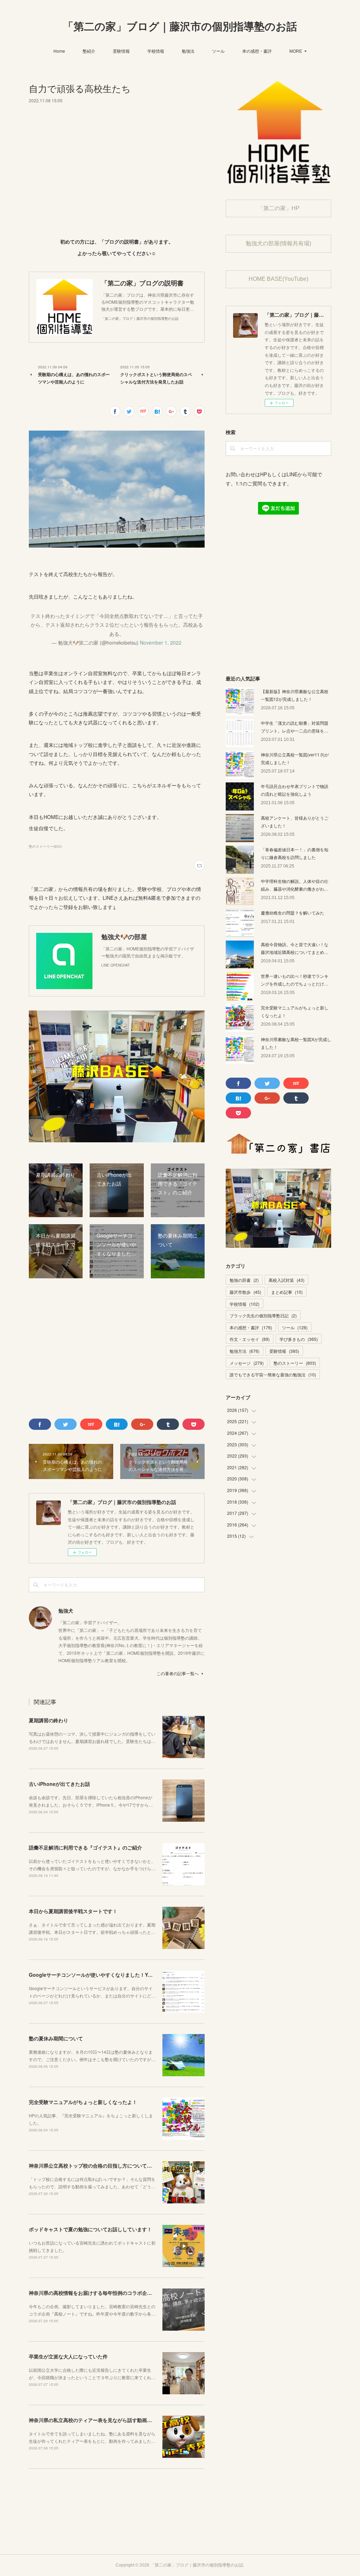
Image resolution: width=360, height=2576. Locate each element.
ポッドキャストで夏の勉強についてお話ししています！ (90, 2229)
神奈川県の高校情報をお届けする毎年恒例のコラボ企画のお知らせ (103, 2293)
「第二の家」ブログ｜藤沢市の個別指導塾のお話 (180, 27)
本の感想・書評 (257, 51)
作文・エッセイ (250, 1339)
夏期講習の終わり (49, 1720)
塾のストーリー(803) (45, 846)
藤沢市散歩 (245, 1292)
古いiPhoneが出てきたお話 (59, 1784)
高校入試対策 (287, 1280)
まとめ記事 (287, 1292)
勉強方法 (245, 1351)
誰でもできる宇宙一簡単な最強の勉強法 (273, 1374)
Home (59, 51)
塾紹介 (89, 51)
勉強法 (188, 51)
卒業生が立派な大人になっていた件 (68, 2356)
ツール (218, 51)
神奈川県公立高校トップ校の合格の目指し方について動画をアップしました (112, 2165)
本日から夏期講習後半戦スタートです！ (73, 1911)
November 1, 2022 (161, 643)
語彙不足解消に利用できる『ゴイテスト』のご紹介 (85, 1847)
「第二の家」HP (279, 208)
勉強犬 (66, 1610)
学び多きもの (299, 1339)
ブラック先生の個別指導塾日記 (263, 1315)
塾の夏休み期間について (56, 2038)
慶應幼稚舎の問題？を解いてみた (292, 913)
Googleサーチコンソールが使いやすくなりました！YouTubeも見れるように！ (117, 1975)
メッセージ (247, 1363)
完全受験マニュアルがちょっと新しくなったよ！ (83, 2102)
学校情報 (156, 51)
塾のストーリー (295, 1363)
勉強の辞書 (244, 1280)
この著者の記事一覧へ (178, 1673)
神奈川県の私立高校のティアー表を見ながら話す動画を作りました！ (105, 2420)
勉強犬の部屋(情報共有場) (278, 243)
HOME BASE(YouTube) (278, 279)
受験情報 (121, 51)
